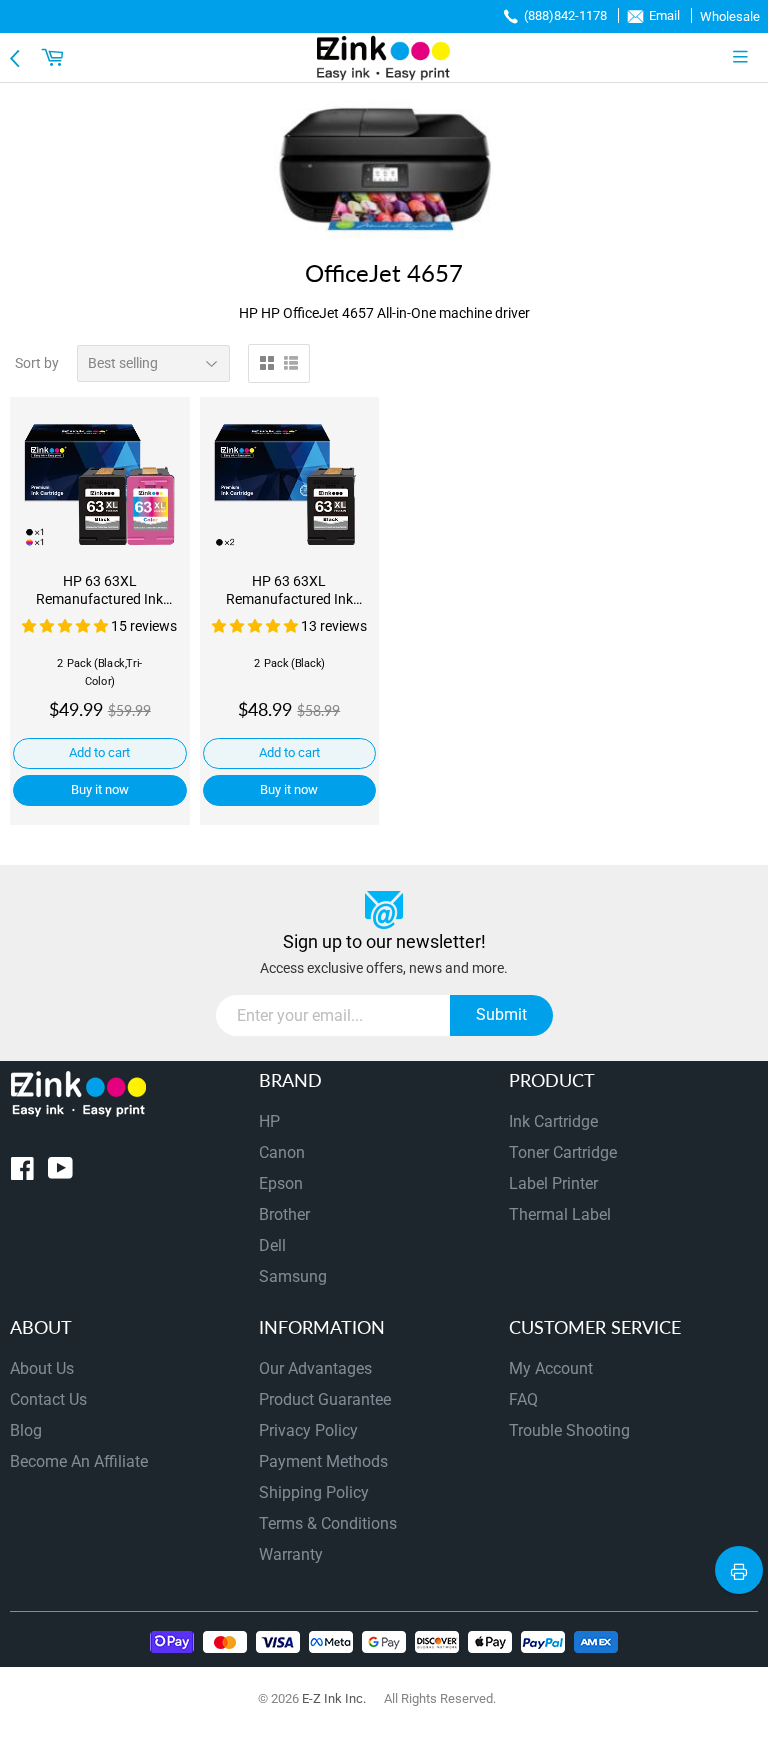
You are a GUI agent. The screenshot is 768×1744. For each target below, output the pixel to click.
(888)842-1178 (565, 15)
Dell (272, 1245)
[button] (66, 626)
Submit (501, 1014)
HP (269, 1121)
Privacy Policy (308, 1430)
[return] (17, 57)
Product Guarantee (325, 1399)
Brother (284, 1214)
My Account (551, 1368)
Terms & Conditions (328, 1523)
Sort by (37, 363)
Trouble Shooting (569, 1430)
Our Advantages (315, 1368)
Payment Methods (323, 1461)
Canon (282, 1152)
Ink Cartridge (553, 1121)
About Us (42, 1368)
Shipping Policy (314, 1492)
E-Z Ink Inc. (334, 1698)
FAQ (523, 1399)
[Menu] (745, 57)
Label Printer (553, 1183)
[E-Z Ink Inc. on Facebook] (22, 1172)
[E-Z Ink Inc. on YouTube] (60, 1172)
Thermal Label (560, 1214)
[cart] (55, 57)
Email (664, 15)
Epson (281, 1183)
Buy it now (100, 789)
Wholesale (730, 16)
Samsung (293, 1276)
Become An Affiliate (79, 1461)
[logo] (384, 57)
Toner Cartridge (563, 1152)
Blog (26, 1430)
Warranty (291, 1554)
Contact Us (48, 1399)
